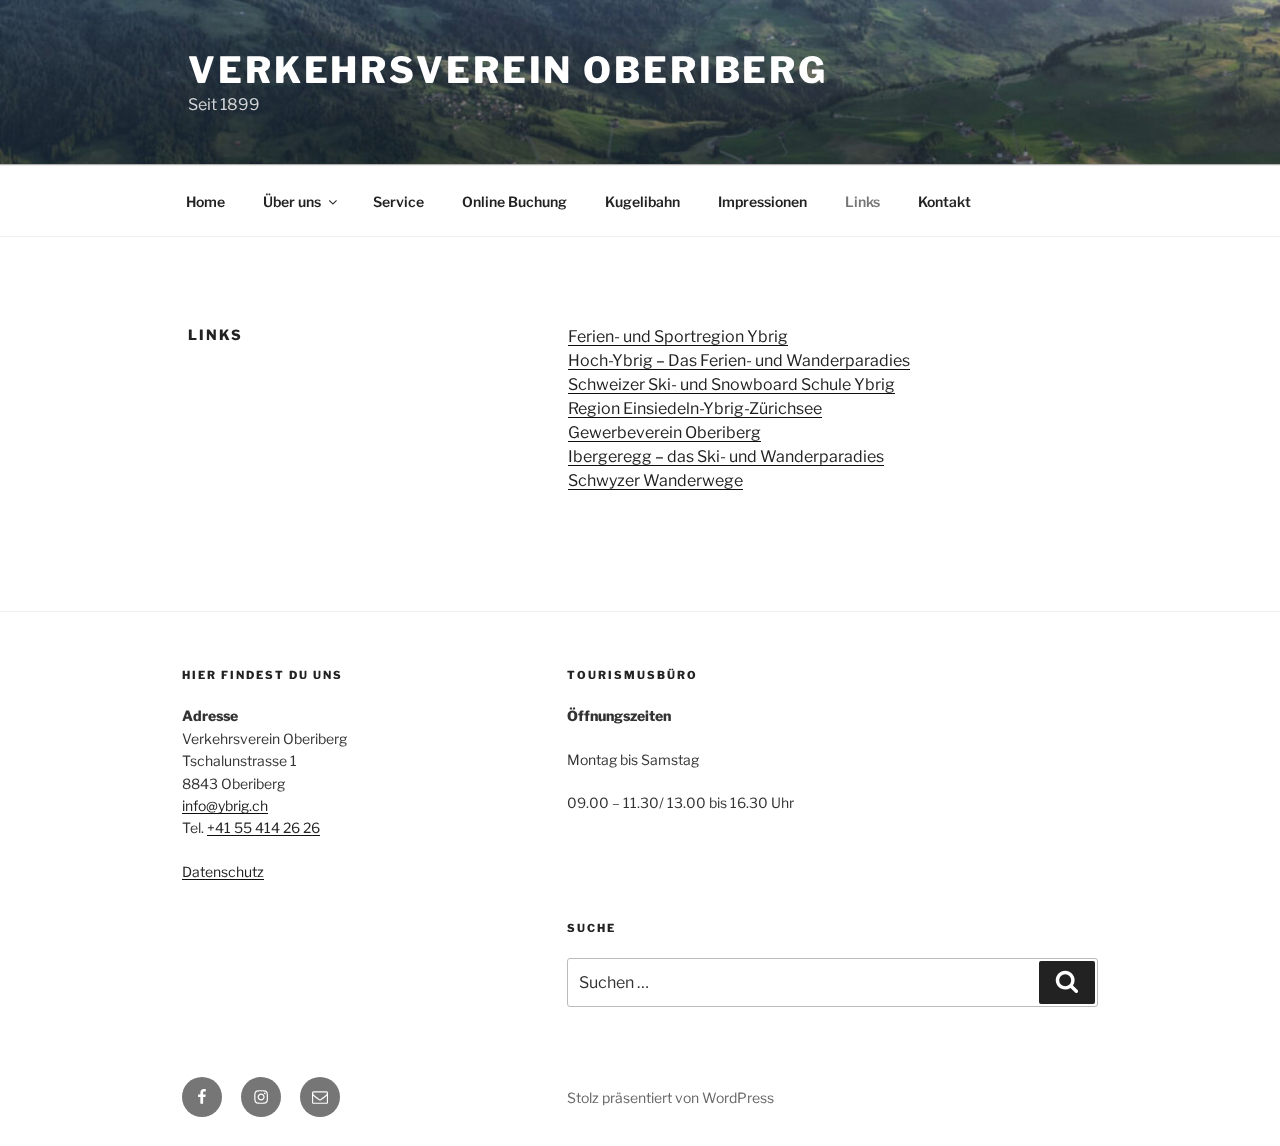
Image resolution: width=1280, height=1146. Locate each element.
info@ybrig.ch (225, 805)
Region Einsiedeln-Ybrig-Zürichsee (695, 408)
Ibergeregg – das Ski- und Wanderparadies (726, 456)
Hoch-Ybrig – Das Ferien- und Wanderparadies (739, 360)
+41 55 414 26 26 (263, 827)
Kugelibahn (642, 201)
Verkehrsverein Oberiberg (508, 70)
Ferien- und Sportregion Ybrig (678, 336)
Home (205, 201)
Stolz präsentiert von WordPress (670, 1097)
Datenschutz (223, 871)
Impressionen (762, 201)
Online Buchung (514, 201)
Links (862, 201)
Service (398, 201)
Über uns (292, 201)
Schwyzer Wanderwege (655, 480)
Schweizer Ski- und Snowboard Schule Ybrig (731, 384)
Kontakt (944, 201)
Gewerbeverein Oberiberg (664, 432)
